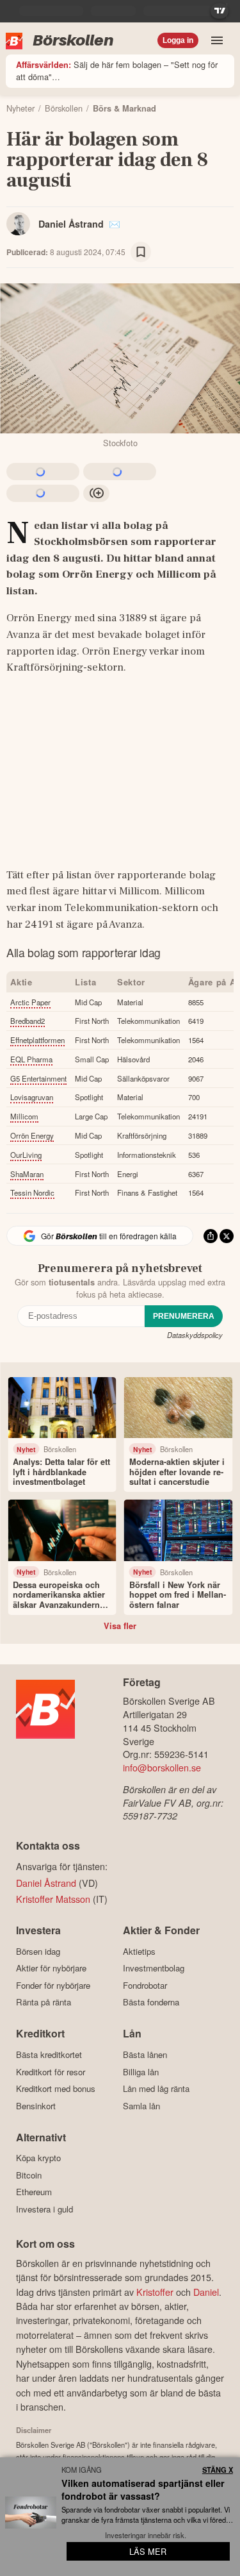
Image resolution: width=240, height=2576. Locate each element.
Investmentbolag (154, 1968)
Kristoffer (155, 2292)
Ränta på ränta (44, 2002)
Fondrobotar (145, 1985)
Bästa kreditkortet (49, 2054)
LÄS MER (148, 2551)
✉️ (115, 224)
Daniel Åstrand (71, 224)
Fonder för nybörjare (53, 1985)
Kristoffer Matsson (53, 1899)
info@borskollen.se (162, 1767)
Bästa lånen (145, 2054)
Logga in (178, 40)
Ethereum (34, 2192)
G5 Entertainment (38, 1078)
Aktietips (139, 1951)
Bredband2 (28, 1021)
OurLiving (26, 1155)
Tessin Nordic (32, 1192)
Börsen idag (38, 1951)
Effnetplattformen (37, 1040)
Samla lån (141, 2106)
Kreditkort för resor (51, 2072)
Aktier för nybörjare (51, 1968)
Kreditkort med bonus (56, 2088)
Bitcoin (29, 2175)
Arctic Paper (30, 1002)
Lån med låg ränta (156, 2088)
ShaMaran (27, 1174)
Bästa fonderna (151, 2002)
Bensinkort (36, 2106)
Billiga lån (141, 2072)
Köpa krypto (38, 2158)
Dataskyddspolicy (195, 1335)
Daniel (206, 2292)
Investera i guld (44, 2209)
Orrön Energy (32, 1135)
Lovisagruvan (32, 1097)
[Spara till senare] (141, 252)
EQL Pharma (31, 1059)
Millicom (24, 1116)
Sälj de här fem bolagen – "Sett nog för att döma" (117, 71)
